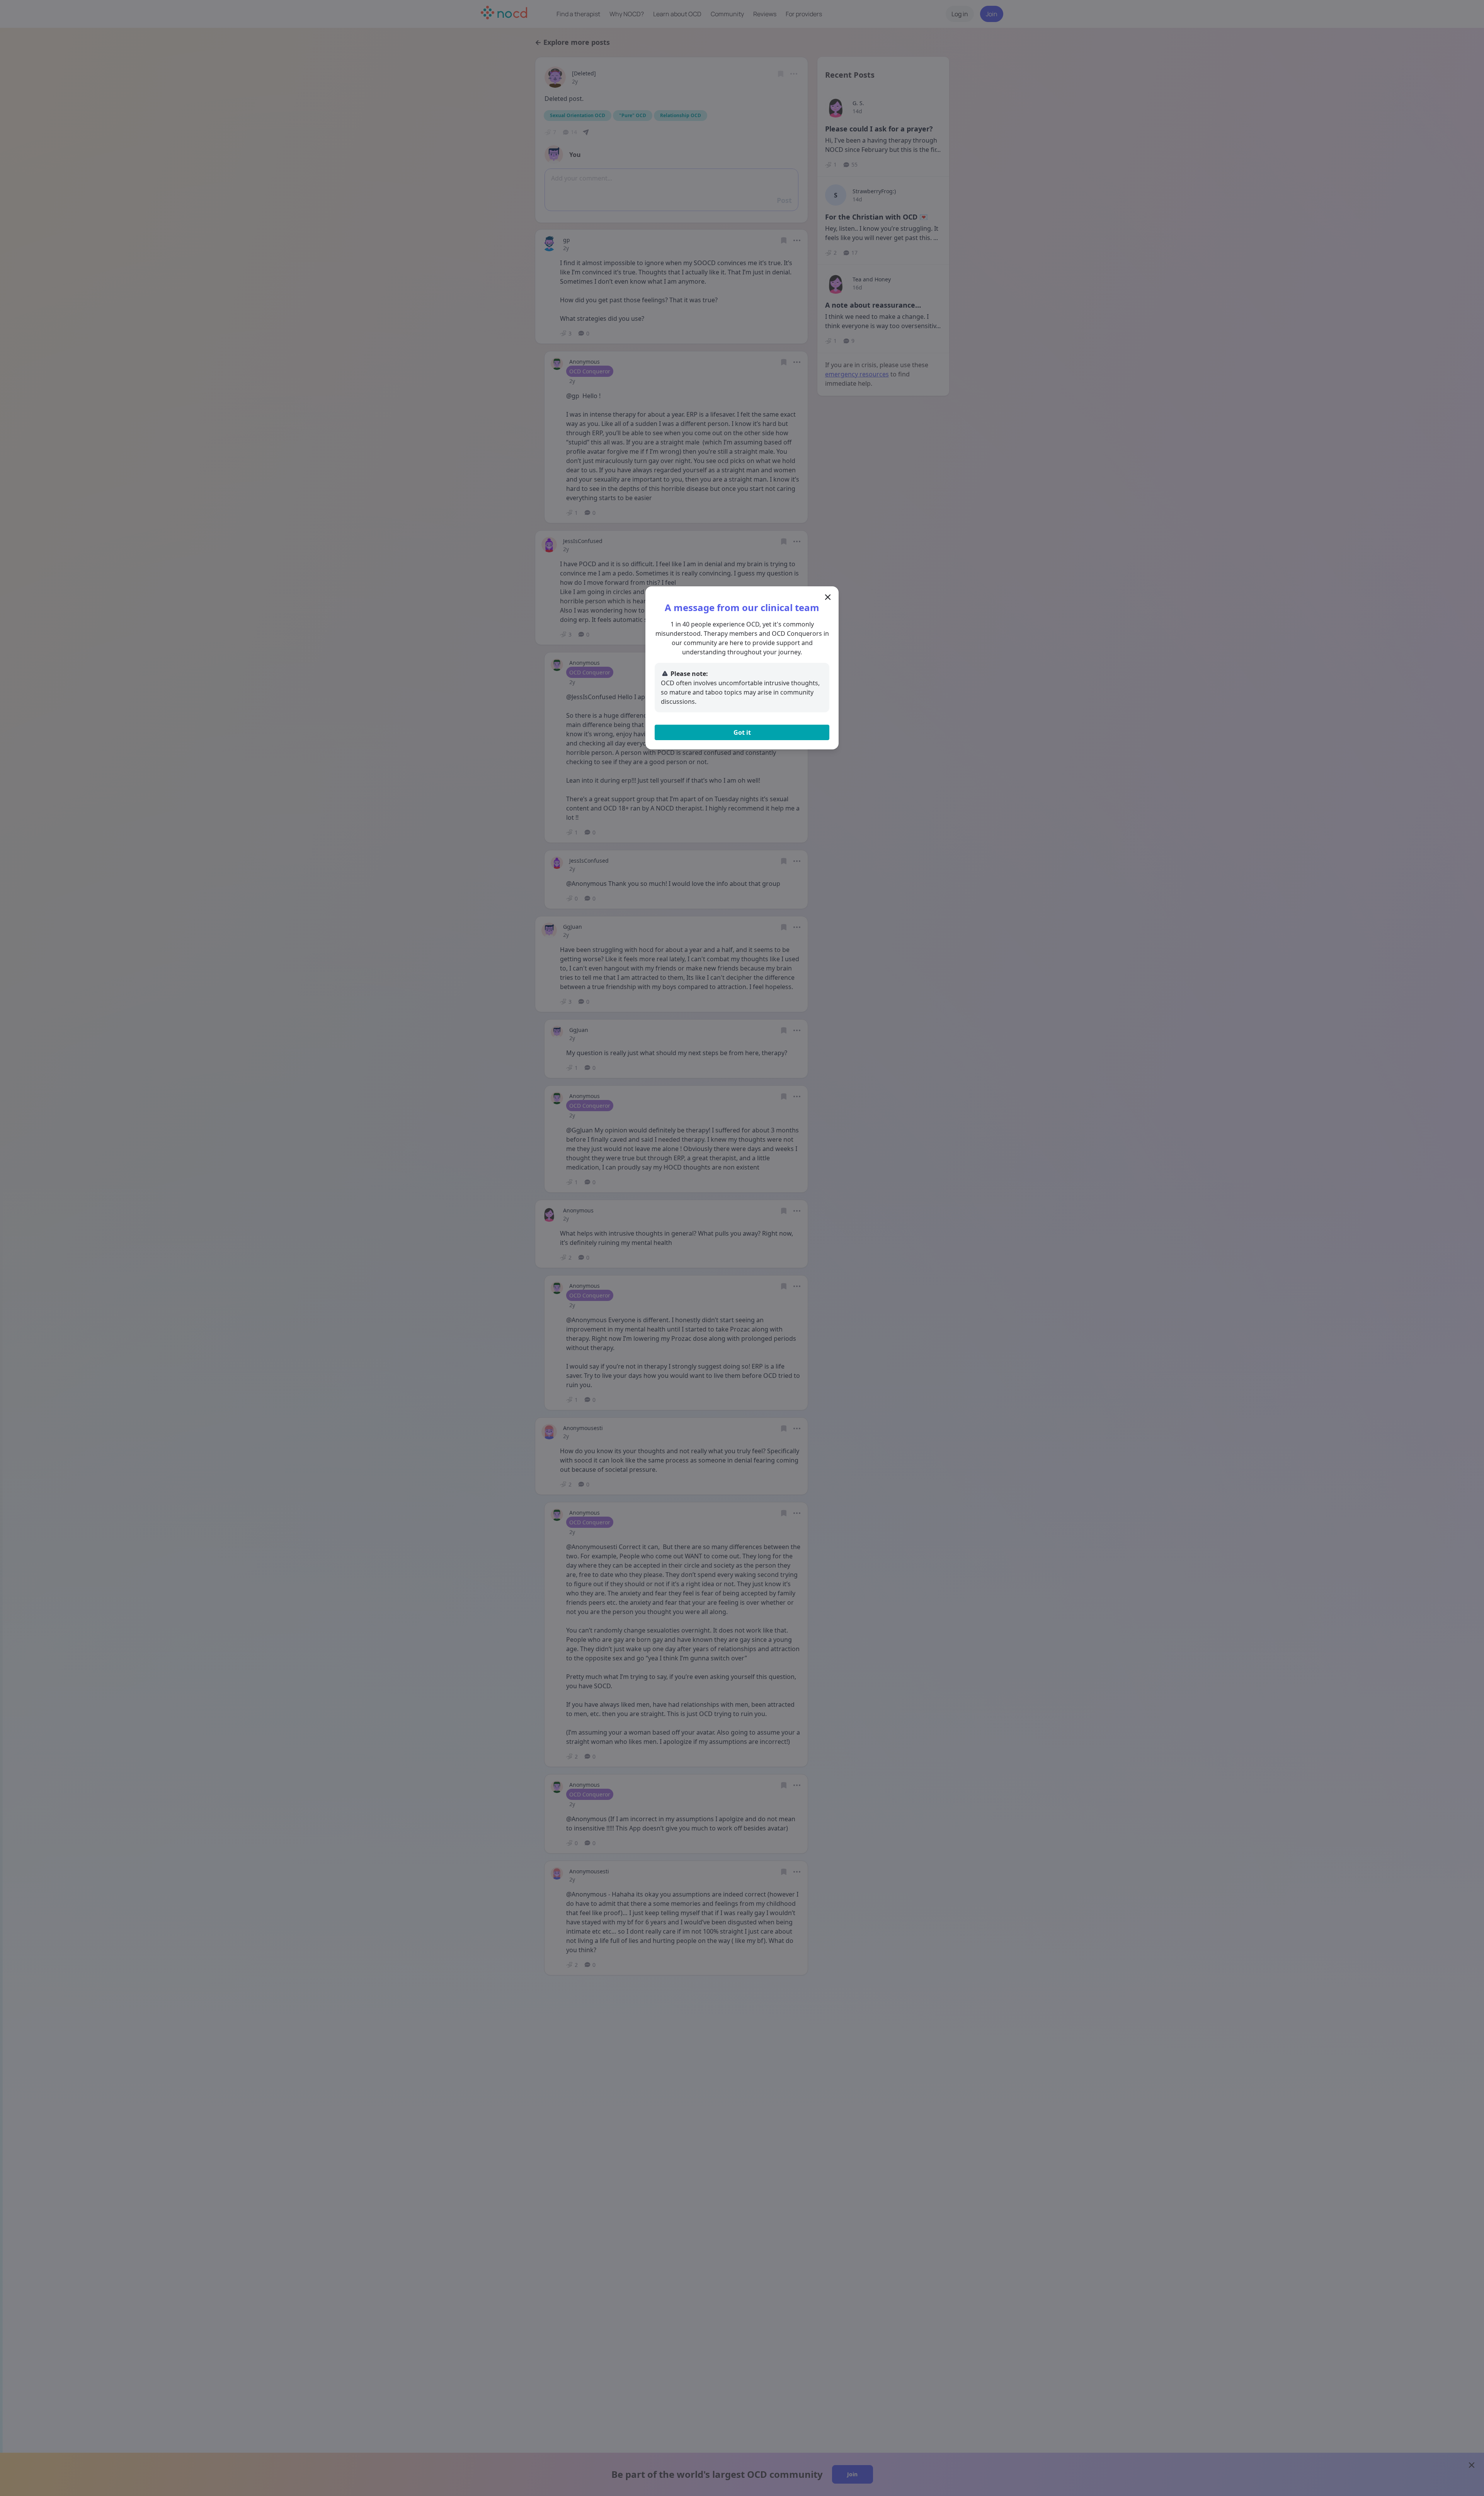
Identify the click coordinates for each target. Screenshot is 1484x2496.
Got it (742, 732)
